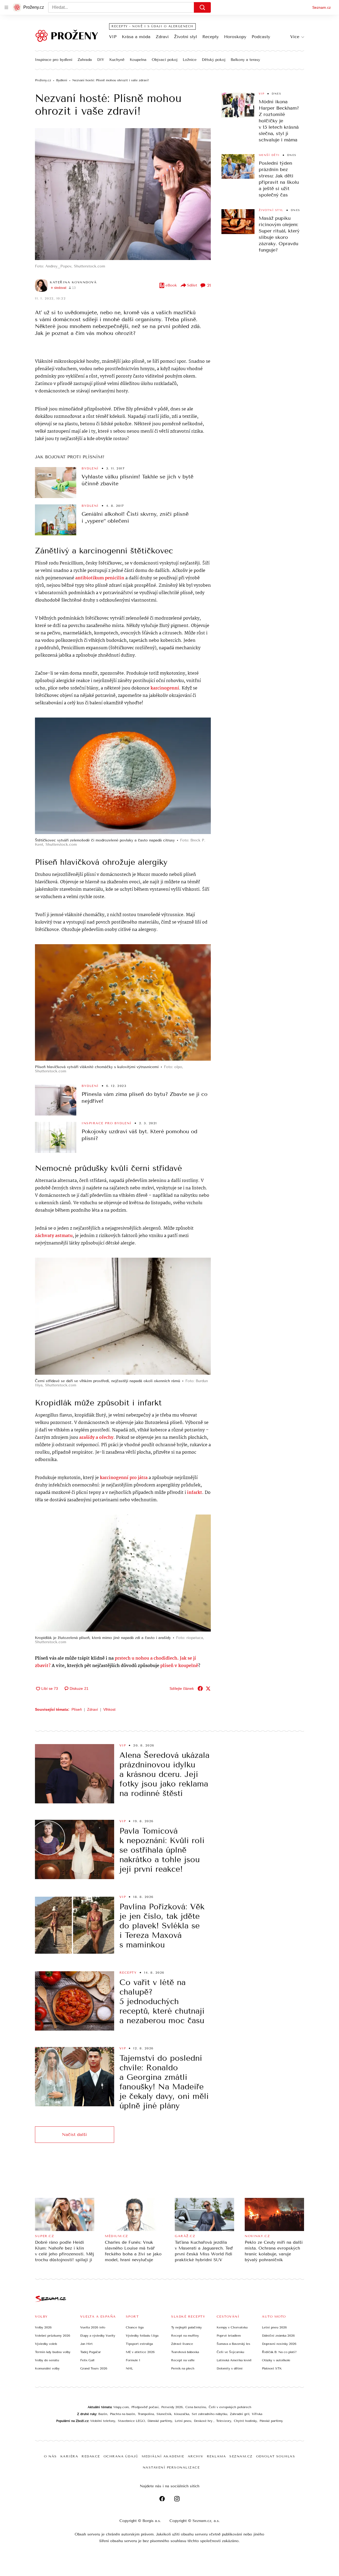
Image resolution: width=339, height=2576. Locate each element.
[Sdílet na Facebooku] (200, 1688)
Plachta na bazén (122, 2414)
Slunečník (164, 2414)
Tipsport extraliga (139, 2344)
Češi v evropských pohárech (230, 2407)
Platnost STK (272, 2368)
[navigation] (6, 7)
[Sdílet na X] (208, 1688)
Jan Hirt (86, 2344)
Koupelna (138, 60)
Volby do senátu (47, 2360)
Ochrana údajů (121, 2456)
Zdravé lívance (182, 2344)
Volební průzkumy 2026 (53, 2336)
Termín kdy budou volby (53, 2352)
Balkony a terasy (245, 60)
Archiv (196, 2456)
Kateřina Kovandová (73, 282)
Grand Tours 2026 (94, 2368)
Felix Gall (87, 2360)
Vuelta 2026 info (93, 2327)
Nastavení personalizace (171, 2467)
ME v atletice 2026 (140, 2352)
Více (295, 37)
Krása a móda (136, 37)
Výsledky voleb (46, 2344)
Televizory (224, 2421)
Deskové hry (204, 2421)
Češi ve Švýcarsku (230, 2352)
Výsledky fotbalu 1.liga (142, 2336)
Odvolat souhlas (276, 2456)
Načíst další (74, 2134)
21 (209, 285)
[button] (123, 194)
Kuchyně (117, 60)
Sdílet (192, 285)
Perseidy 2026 (172, 2407)
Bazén (103, 2414)
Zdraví (162, 37)
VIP (113, 37)
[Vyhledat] (202, 7)
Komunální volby (47, 2368)
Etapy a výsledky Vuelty (98, 2336)
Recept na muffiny (185, 2336)
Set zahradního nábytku (209, 2414)
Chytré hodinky (245, 2421)
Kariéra (69, 2456)
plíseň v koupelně (179, 1666)
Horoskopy (235, 37)
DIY (101, 60)
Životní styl (186, 37)
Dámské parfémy (160, 2421)
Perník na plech (183, 2368)
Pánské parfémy (271, 2421)
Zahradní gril (240, 2414)
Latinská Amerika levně (234, 2360)
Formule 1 (133, 2360)
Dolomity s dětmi (230, 2368)
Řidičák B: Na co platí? (279, 2352)
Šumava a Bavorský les (233, 2344)
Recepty (211, 37)
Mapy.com (121, 2407)
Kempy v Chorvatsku (232, 2327)
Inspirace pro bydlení (54, 60)
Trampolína (146, 2414)
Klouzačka (182, 2414)
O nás (50, 2456)
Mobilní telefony (103, 2421)
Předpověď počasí (145, 2407)
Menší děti (269, 155)
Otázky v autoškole (276, 2360)
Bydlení (90, 468)
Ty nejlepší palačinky (186, 2327)
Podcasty (261, 37)
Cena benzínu (196, 2407)
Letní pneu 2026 (274, 2327)
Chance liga (135, 2327)
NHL (129, 2368)
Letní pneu (183, 2421)
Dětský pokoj (214, 60)
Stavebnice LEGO (131, 2421)
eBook (171, 285)
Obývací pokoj (165, 60)
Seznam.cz (322, 7)
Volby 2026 (43, 2327)
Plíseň (77, 1709)
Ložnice (190, 60)
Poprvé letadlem (229, 2336)
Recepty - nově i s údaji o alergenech (152, 26)
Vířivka (257, 2414)
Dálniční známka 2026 (278, 2336)
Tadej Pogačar (91, 2352)
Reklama (217, 2456)
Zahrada (85, 60)
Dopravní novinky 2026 (279, 2344)
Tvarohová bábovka (185, 2352)
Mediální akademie (163, 2456)
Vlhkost (109, 1709)
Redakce (91, 2456)
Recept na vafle (183, 2360)
